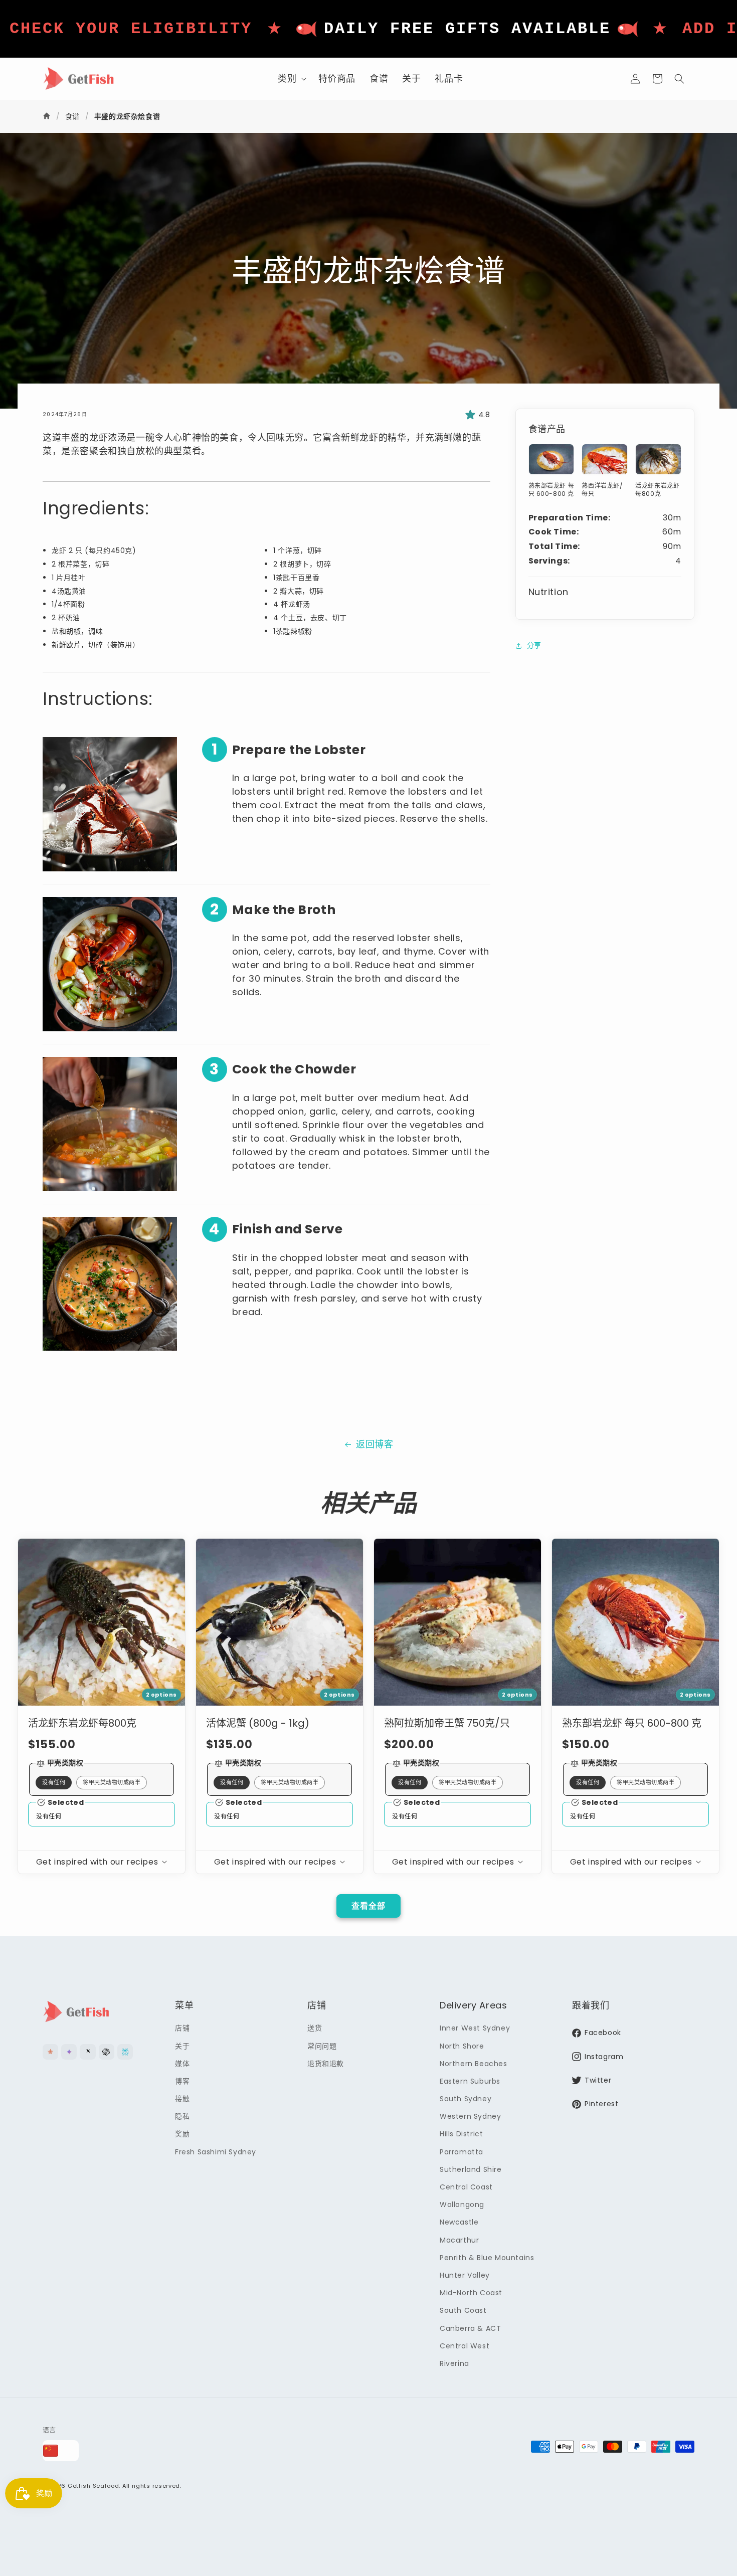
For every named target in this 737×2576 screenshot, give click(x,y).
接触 (182, 2099)
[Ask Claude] (50, 2052)
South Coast (463, 2310)
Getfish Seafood (94, 2486)
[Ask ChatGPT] (107, 2052)
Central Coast (466, 2187)
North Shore (462, 2046)
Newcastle (459, 2222)
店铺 (182, 2028)
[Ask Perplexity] (125, 2052)
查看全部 (368, 1906)
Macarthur (459, 2240)
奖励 (182, 2134)
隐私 (182, 2116)
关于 (182, 2046)
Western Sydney (470, 2116)
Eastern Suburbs (470, 2081)
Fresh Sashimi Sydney (216, 2152)
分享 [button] (534, 645)
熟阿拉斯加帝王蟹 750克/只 (447, 1723)
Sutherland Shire (471, 2169)
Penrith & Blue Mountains (487, 2258)
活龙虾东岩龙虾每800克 (82, 1723)
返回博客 (375, 1444)
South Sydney (466, 2099)
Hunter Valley (465, 2275)
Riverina (454, 2363)
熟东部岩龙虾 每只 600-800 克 (632, 1723)
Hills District (461, 2134)
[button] (291, 78)
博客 (182, 2081)
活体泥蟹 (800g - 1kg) (258, 1723)
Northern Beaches (474, 2064)
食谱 (72, 116)
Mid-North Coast (471, 2293)
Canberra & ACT (470, 2328)
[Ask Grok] (87, 2052)
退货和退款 (326, 2064)
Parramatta (462, 2152)
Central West (465, 2346)
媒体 (182, 2064)
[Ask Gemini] (69, 2052)
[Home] (48, 116)
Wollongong (462, 2204)
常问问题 (322, 2046)
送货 (315, 2028)
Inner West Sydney (475, 2028)
